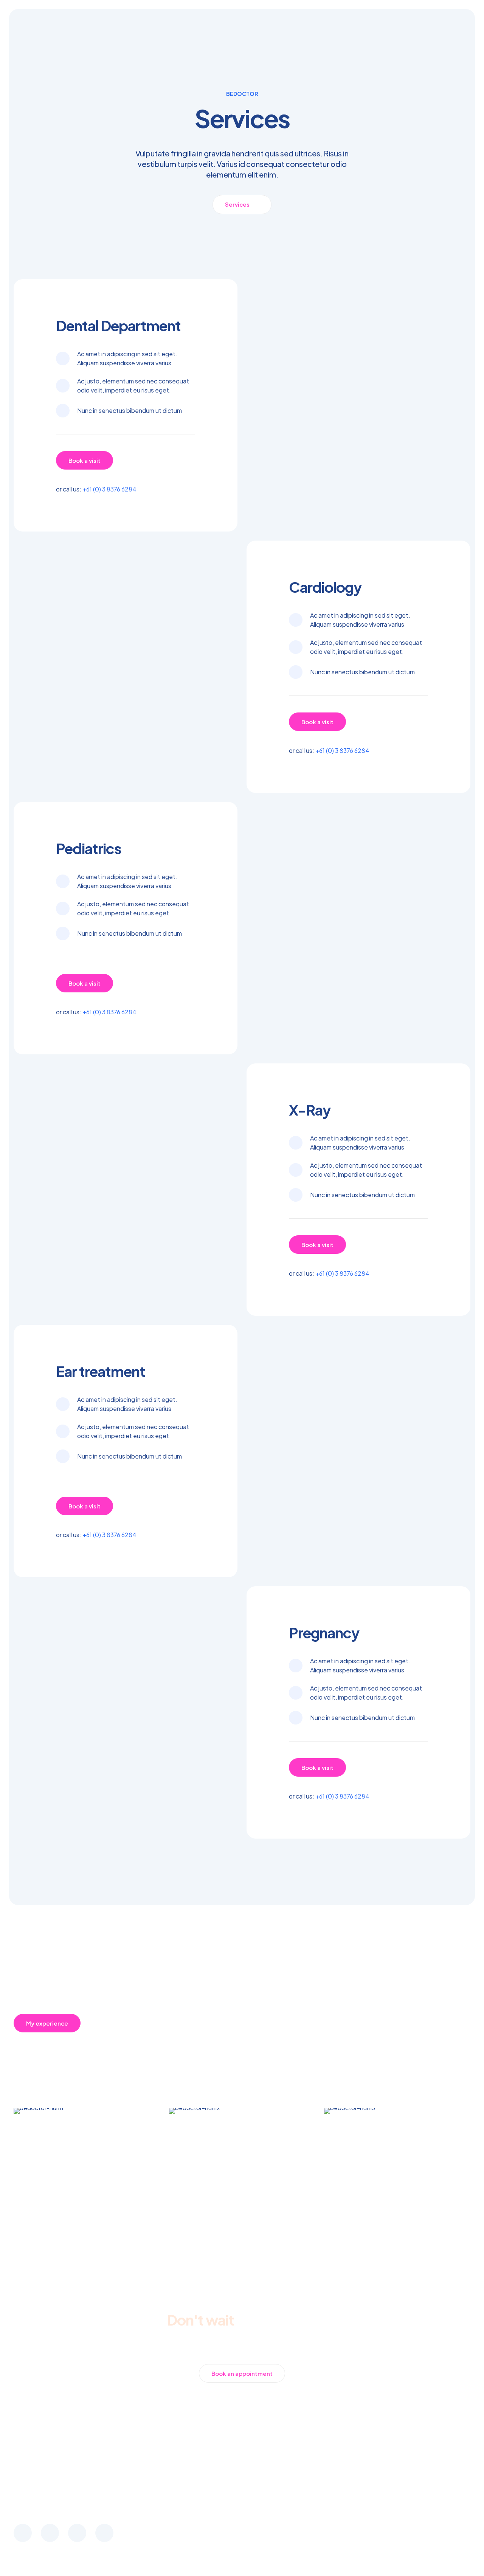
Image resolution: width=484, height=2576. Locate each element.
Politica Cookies (446, 2501)
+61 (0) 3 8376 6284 (109, 489)
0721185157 (242, 2535)
